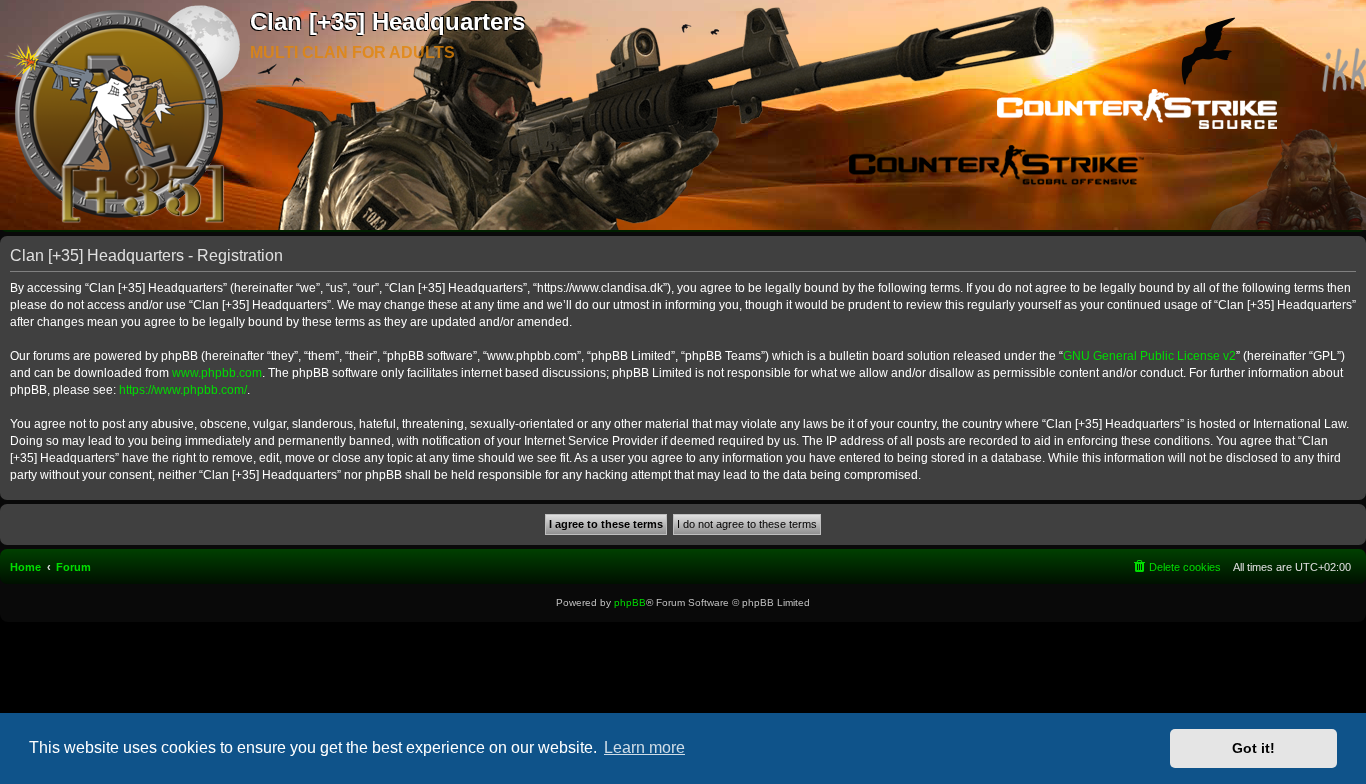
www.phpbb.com (217, 373)
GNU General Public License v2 (1149, 356)
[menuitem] (1176, 567)
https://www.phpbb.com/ (183, 390)
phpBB (630, 602)
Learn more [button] (644, 747)
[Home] (125, 116)
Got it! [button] (1253, 748)
